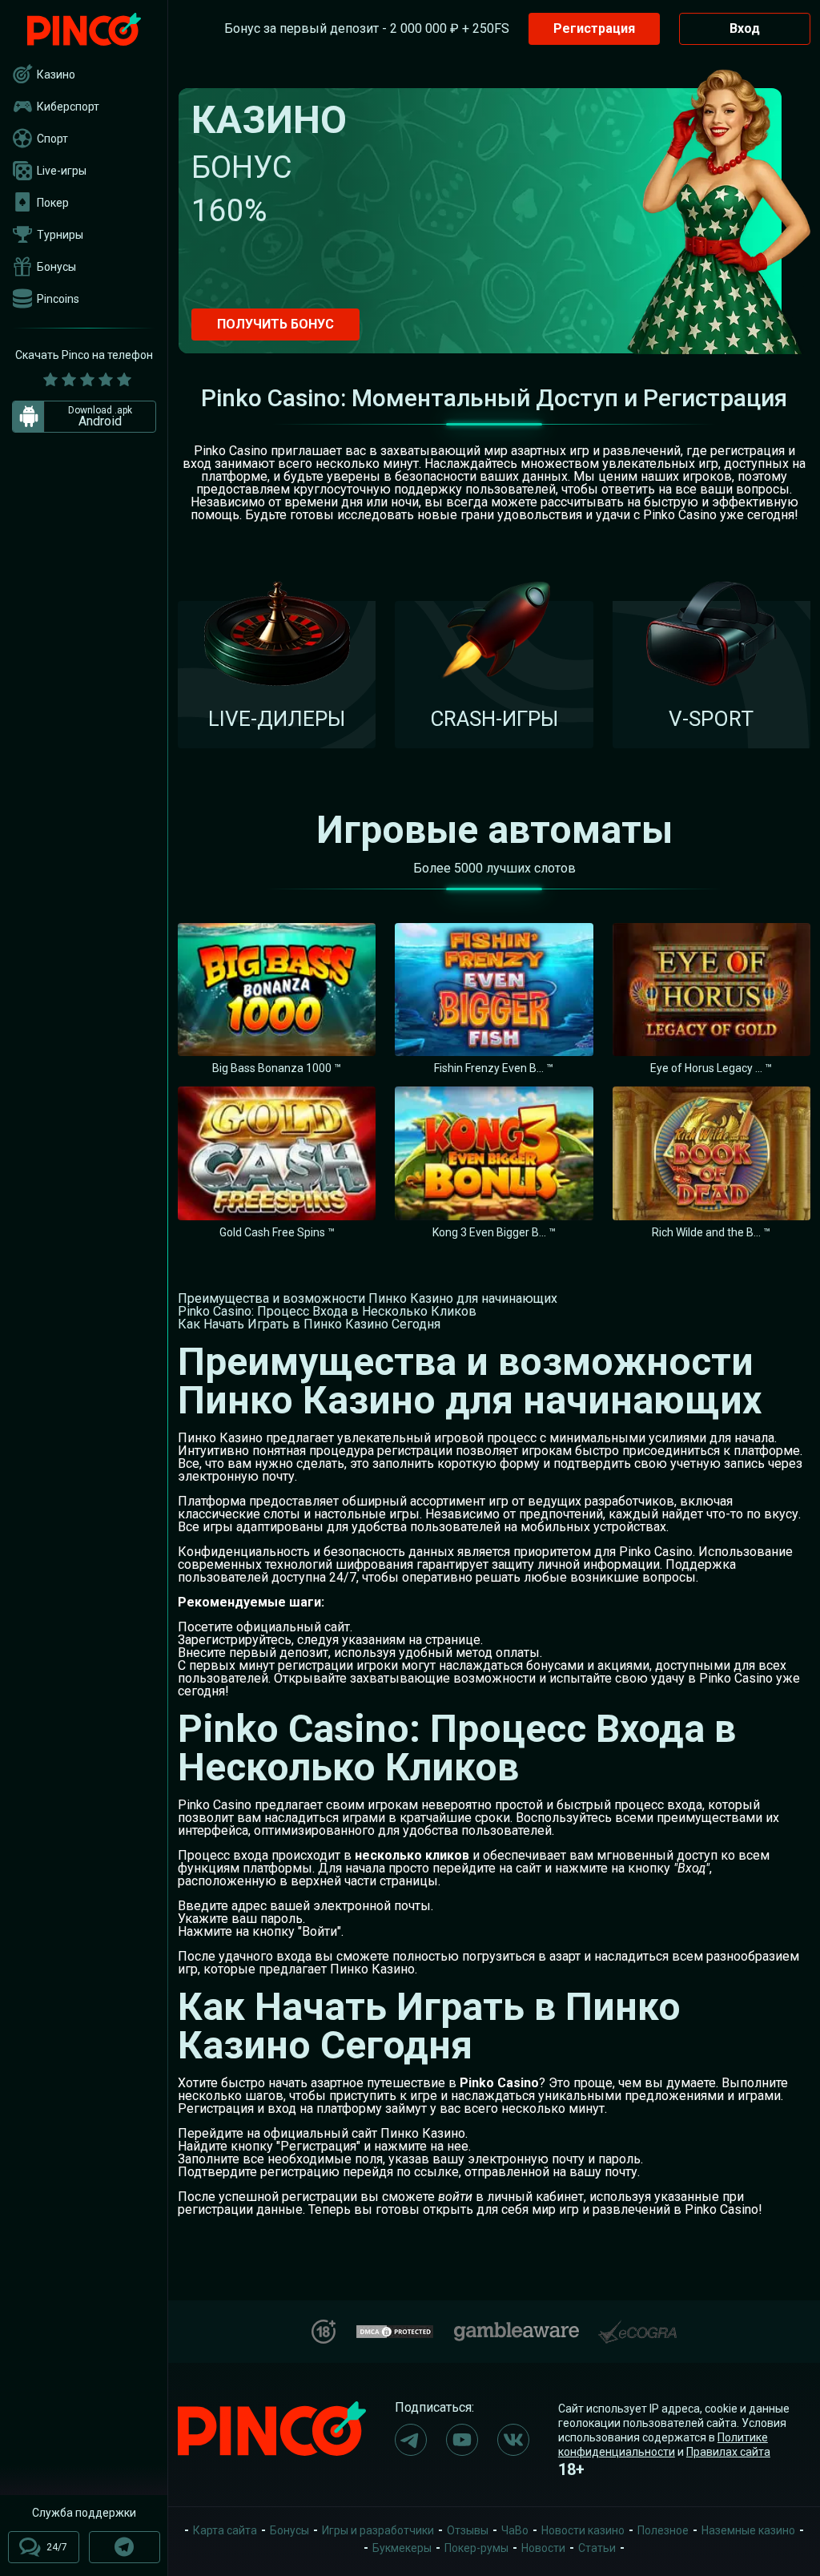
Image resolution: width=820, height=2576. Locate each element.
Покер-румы (476, 2548)
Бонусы (56, 267)
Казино (56, 75)
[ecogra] (637, 2326)
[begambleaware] (517, 2328)
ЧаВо (515, 2530)
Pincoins (58, 299)
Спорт (52, 139)
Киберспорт (68, 107)
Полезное (663, 2530)
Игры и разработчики (378, 2530)
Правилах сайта (728, 2452)
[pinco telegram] (411, 2440)
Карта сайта (225, 2530)
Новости (543, 2548)
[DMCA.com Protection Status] (395, 2330)
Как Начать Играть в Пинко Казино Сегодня (309, 1324)
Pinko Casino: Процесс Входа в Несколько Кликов (327, 1311)
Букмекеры (402, 2548)
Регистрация (594, 28)
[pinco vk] (513, 2440)
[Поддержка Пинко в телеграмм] (125, 2547)
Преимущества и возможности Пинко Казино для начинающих (368, 1298)
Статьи (597, 2548)
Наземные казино (748, 2530)
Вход (745, 28)
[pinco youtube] (462, 2440)
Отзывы (468, 2530)
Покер (53, 203)
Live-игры (62, 171)
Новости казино (583, 2530)
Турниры (60, 235)
